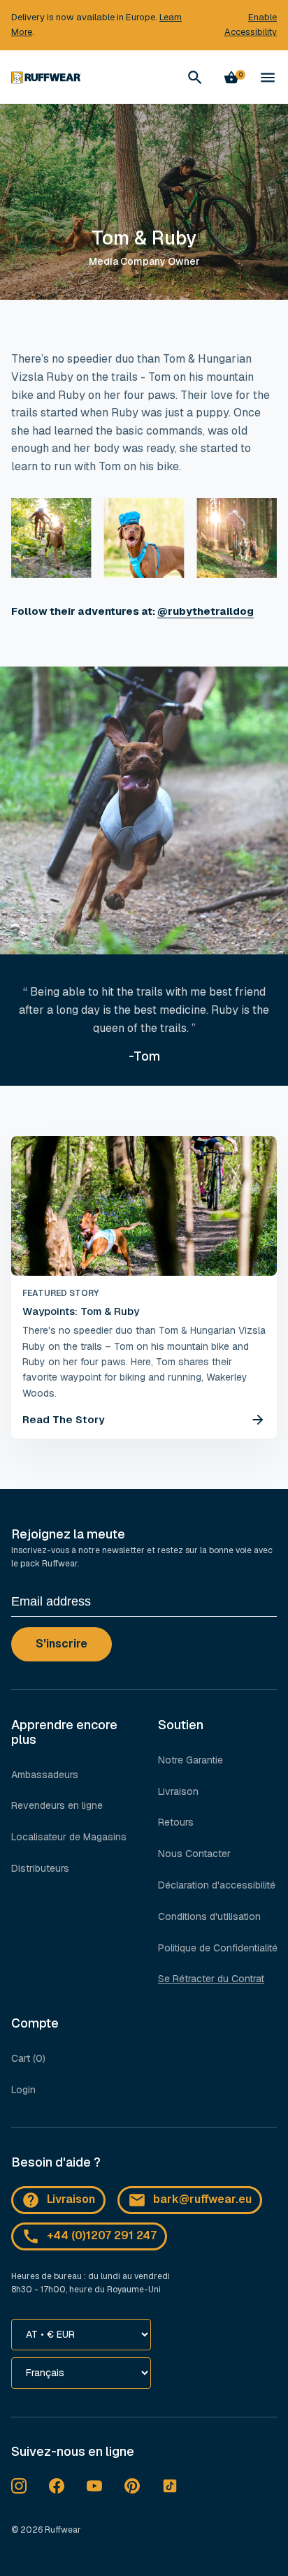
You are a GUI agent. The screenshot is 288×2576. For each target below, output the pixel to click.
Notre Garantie (190, 1760)
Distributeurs (40, 1868)
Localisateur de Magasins (69, 1837)
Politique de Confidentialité (218, 1948)
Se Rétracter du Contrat (211, 1979)
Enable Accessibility (251, 24)
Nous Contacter (194, 1854)
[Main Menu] (268, 78)
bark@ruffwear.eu (202, 2199)
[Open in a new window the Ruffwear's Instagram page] (19, 2486)
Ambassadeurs (45, 1775)
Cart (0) (28, 2058)
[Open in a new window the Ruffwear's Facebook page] (57, 2486)
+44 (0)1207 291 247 (102, 2235)
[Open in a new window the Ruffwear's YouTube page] (94, 2486)
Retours (176, 1822)
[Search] (195, 78)
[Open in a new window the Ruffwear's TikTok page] (170, 2486)
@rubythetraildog (206, 611)
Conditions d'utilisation (209, 1916)
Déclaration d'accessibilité (217, 1885)
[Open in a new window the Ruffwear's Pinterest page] (132, 2486)
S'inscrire (62, 1644)
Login (23, 2090)
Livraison (178, 1791)
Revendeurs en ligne (57, 1805)
